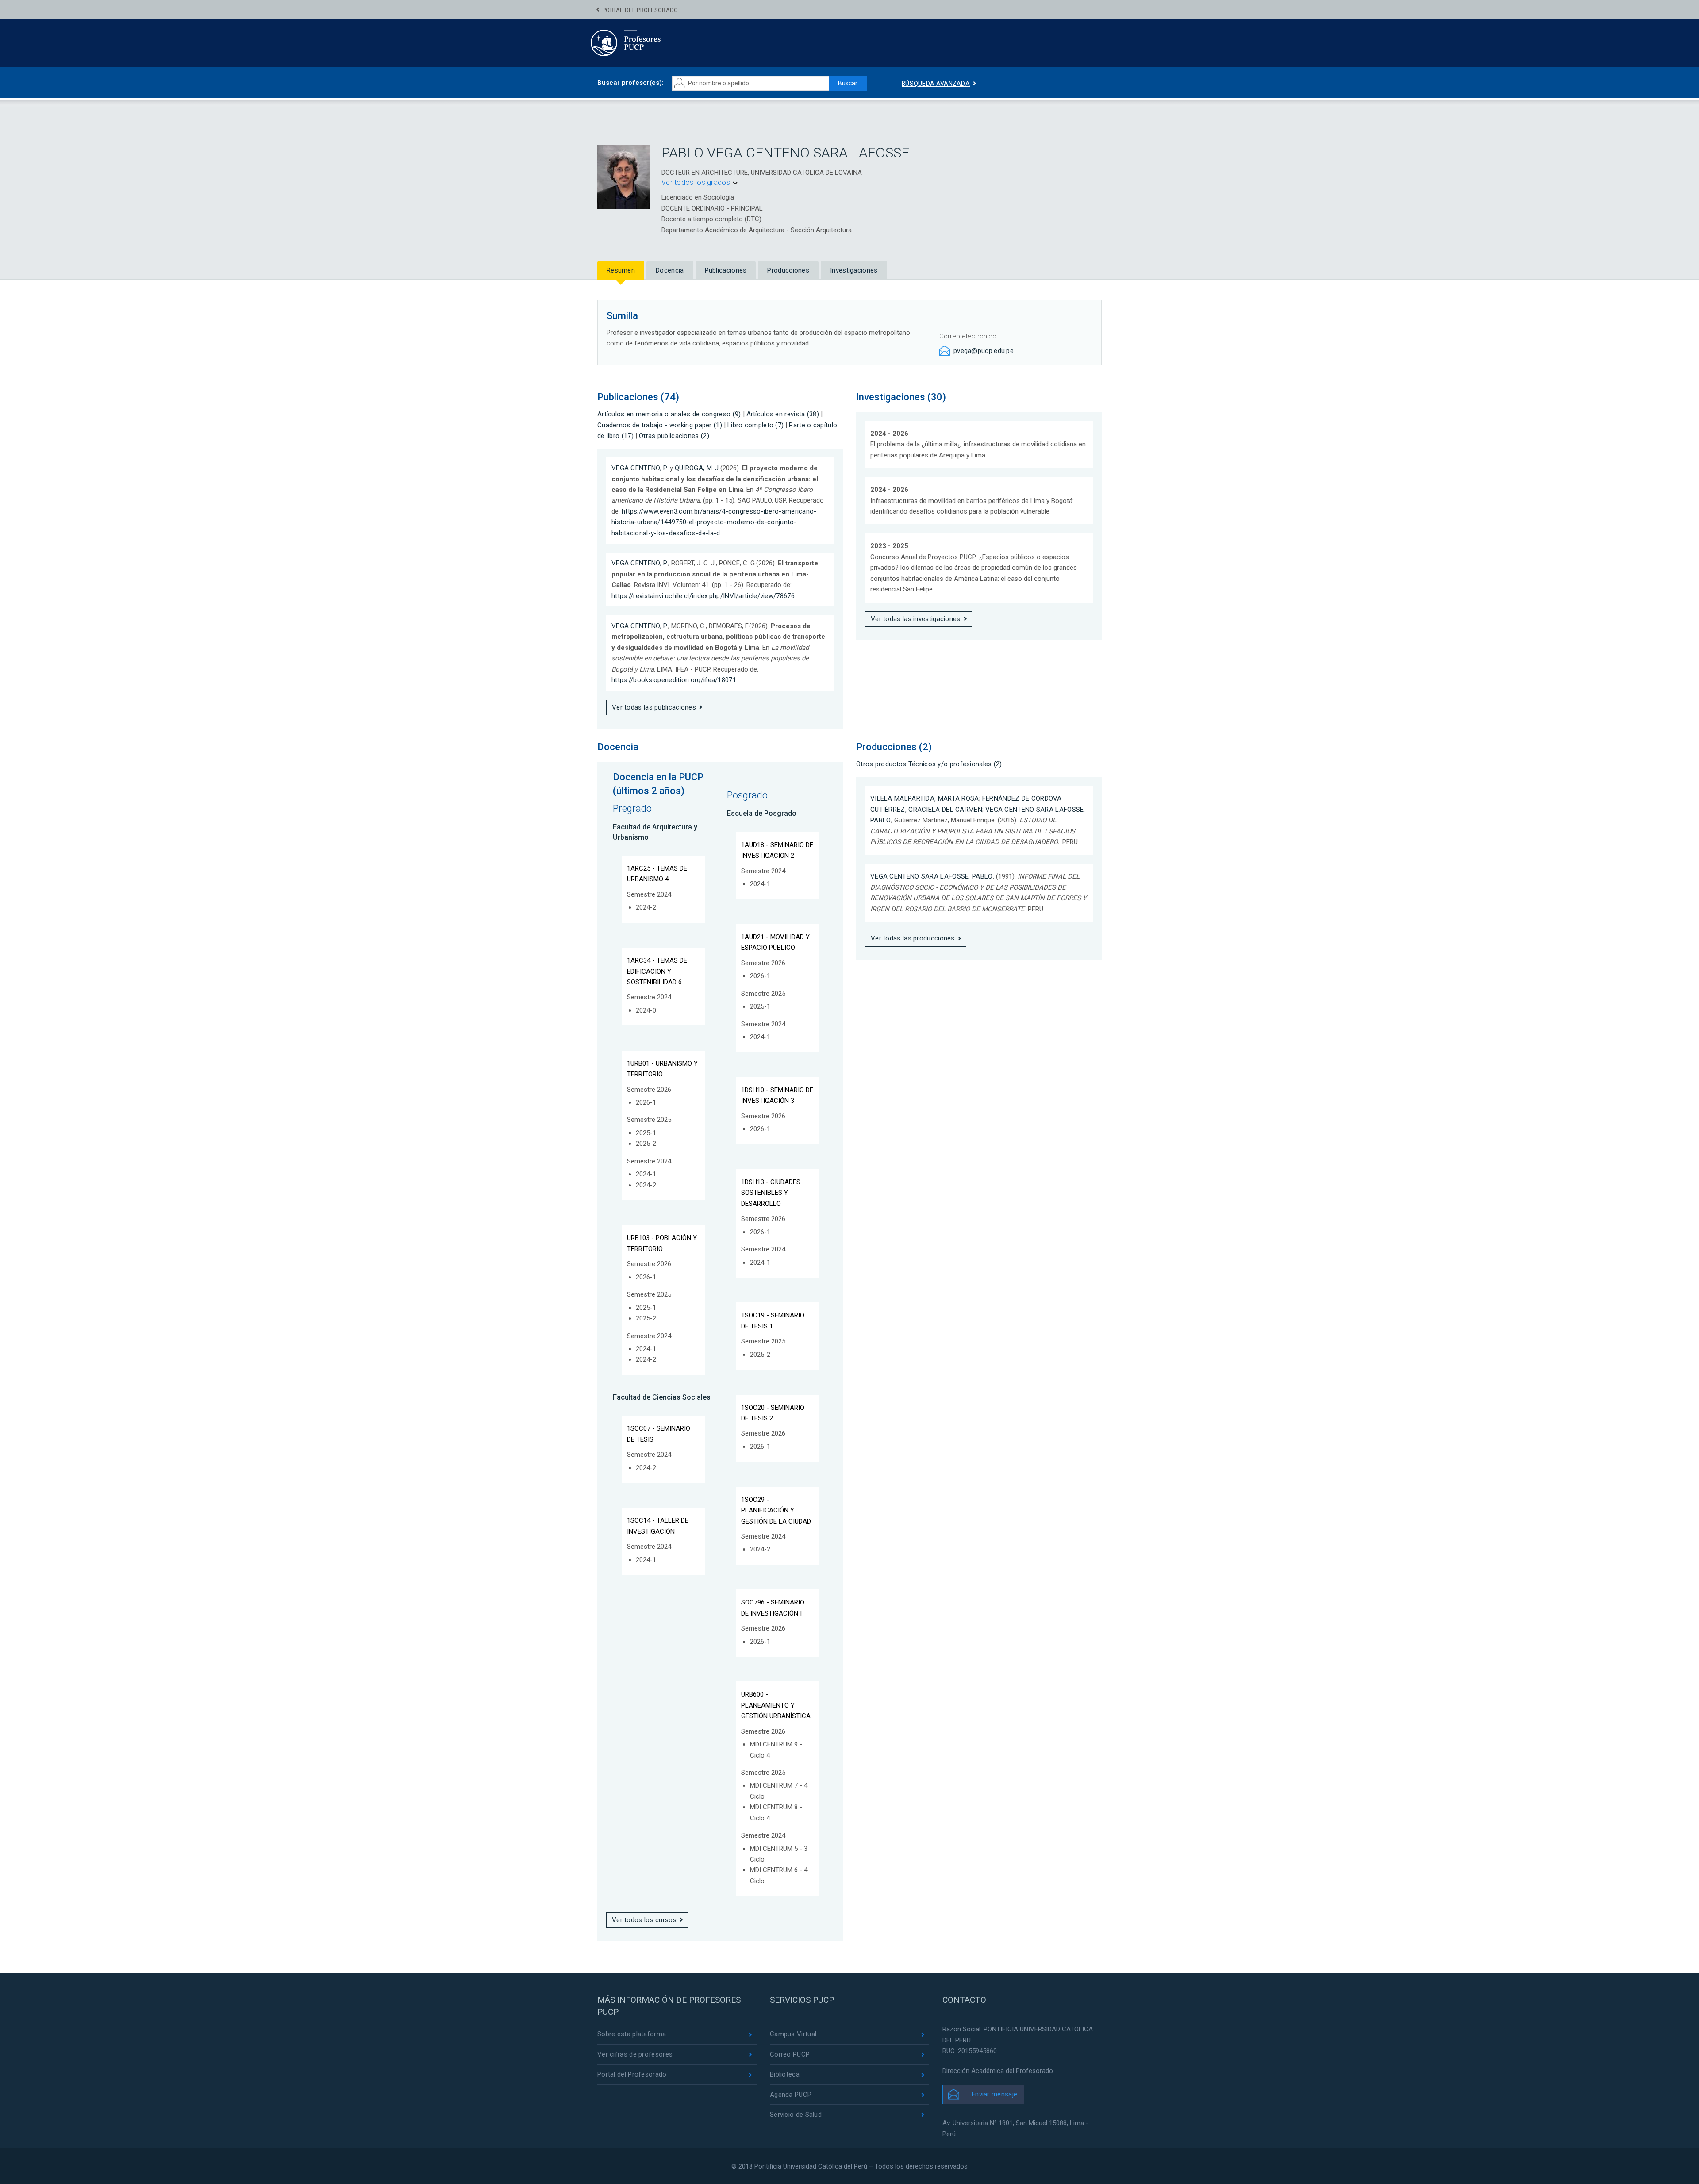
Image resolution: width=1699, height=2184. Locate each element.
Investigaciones (854, 270)
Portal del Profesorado (640, 10)
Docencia (670, 270)
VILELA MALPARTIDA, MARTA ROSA (925, 798)
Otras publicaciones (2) (674, 436)
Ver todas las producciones (913, 938)
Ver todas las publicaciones (654, 707)
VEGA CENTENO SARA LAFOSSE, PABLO (932, 876)
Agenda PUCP (791, 2095)
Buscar (848, 83)
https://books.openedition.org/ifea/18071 (674, 680)
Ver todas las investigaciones (916, 619)
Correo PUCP (790, 2054)
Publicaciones (726, 270)
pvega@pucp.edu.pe (984, 351)
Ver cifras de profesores (635, 2054)
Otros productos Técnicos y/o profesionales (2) (929, 764)
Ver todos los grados (696, 182)
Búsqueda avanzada (936, 84)
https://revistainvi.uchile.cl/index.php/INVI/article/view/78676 (703, 596)
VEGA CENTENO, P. (640, 468)
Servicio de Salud (796, 2115)
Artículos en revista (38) (783, 414)
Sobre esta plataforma (632, 2034)
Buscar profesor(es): (630, 83)
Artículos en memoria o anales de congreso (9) (669, 414)
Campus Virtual (793, 2034)
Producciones (788, 270)
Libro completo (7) (755, 425)
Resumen (621, 270)
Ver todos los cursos (644, 1920)
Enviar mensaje (994, 2094)
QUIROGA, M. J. (698, 468)
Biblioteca (785, 2074)
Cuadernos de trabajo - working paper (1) (660, 425)
